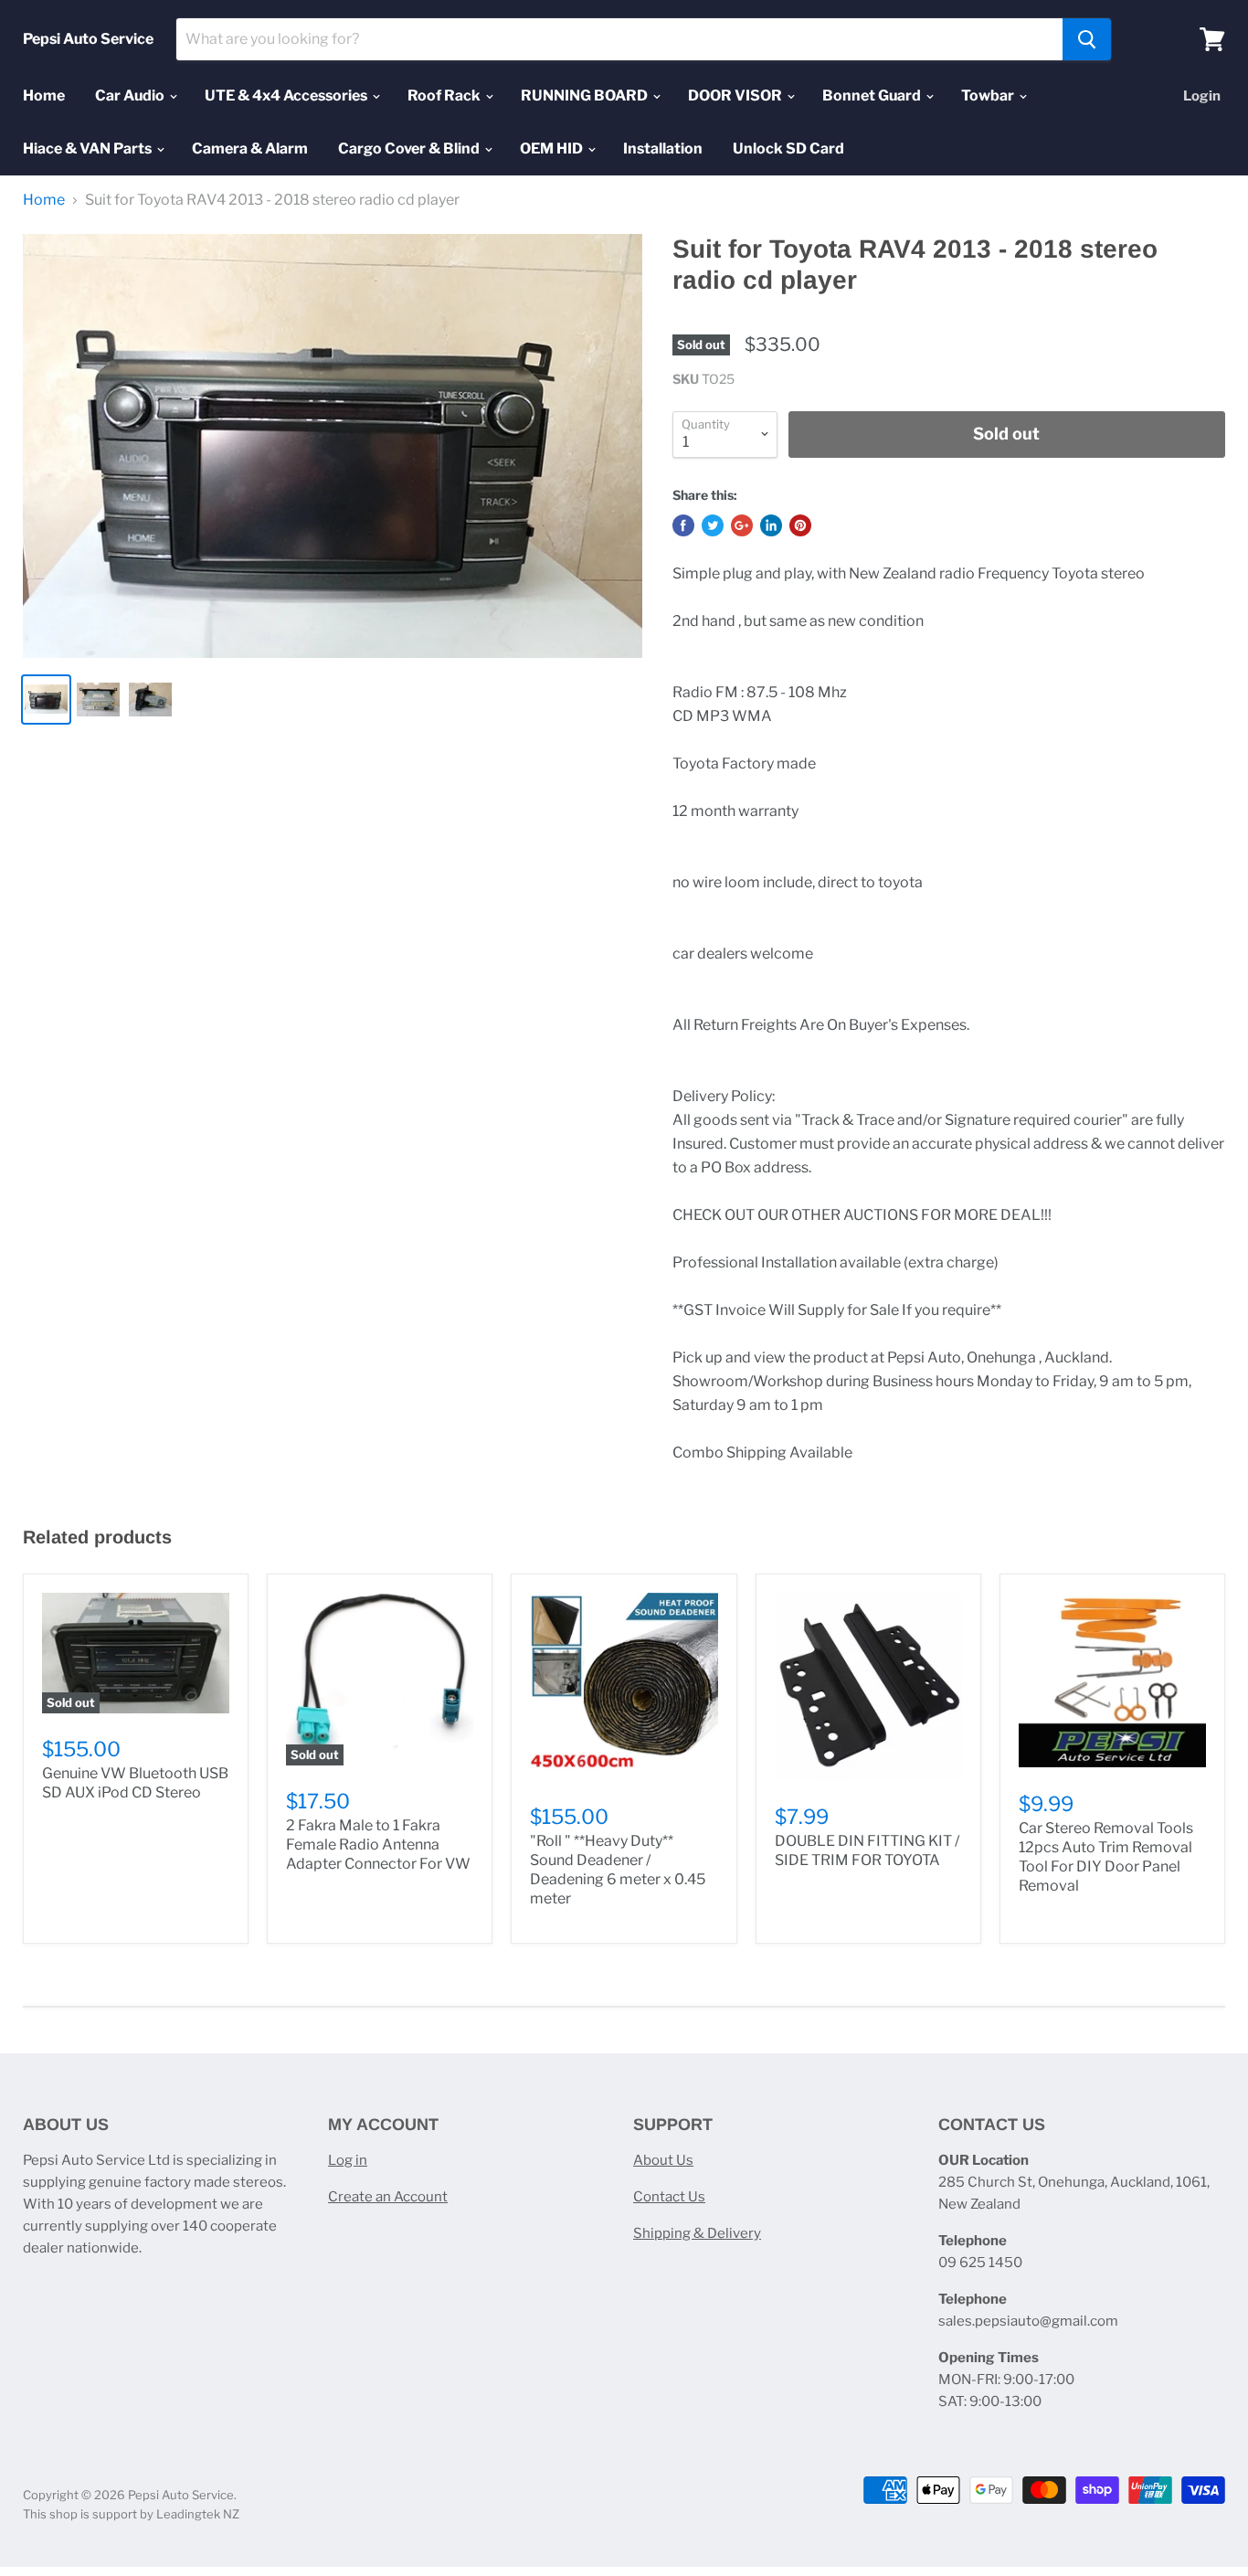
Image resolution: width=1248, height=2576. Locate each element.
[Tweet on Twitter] (713, 525)
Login (1202, 96)
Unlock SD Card (788, 148)
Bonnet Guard (873, 95)
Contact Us (669, 2197)
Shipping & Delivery (697, 2233)
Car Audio (131, 95)
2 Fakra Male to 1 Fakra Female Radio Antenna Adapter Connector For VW (378, 1845)
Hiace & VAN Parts (89, 148)
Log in (348, 2160)
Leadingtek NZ (198, 2514)
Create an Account (388, 2197)
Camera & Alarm (250, 148)
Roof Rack (445, 95)
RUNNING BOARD (586, 95)
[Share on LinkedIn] (771, 525)
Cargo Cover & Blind (410, 148)
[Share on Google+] (742, 525)
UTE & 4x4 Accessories (287, 95)
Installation (663, 148)
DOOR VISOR (736, 95)
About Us (663, 2160)
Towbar (989, 95)
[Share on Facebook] (683, 525)
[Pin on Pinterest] (800, 525)
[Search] (1087, 39)
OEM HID (553, 148)
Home (44, 95)
